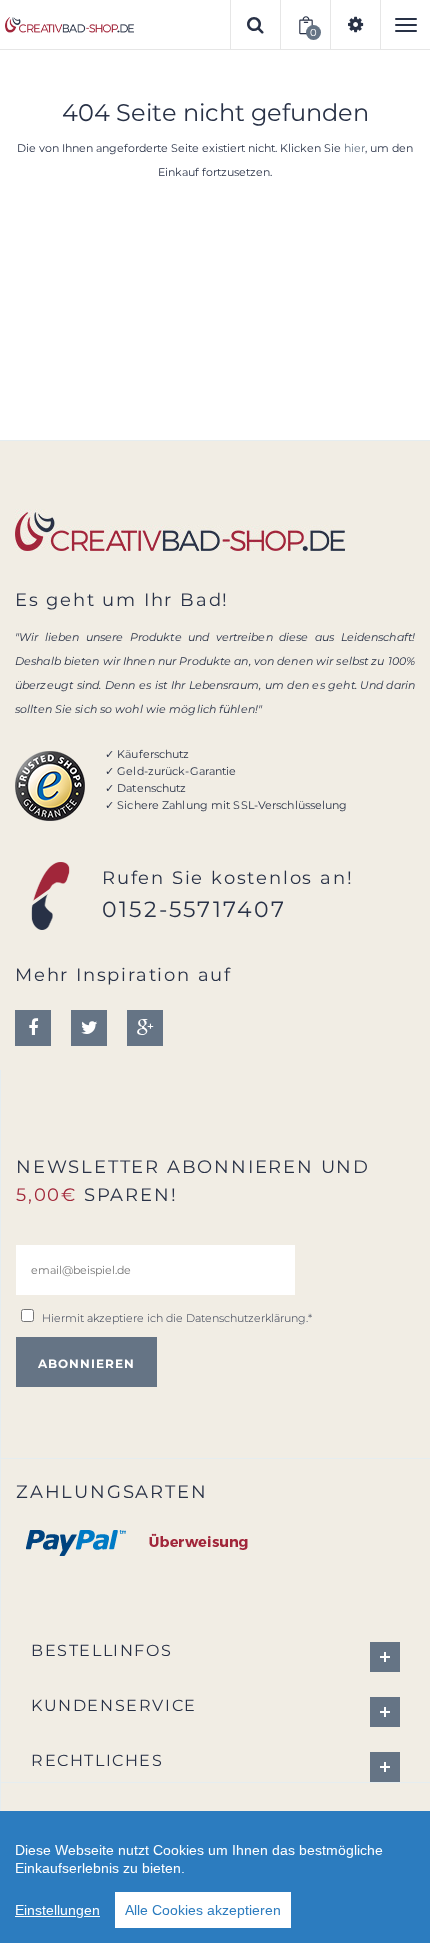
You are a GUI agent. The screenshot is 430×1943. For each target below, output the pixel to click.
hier (354, 148)
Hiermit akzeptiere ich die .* (177, 1318)
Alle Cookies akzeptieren (203, 1910)
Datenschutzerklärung (246, 1318)
